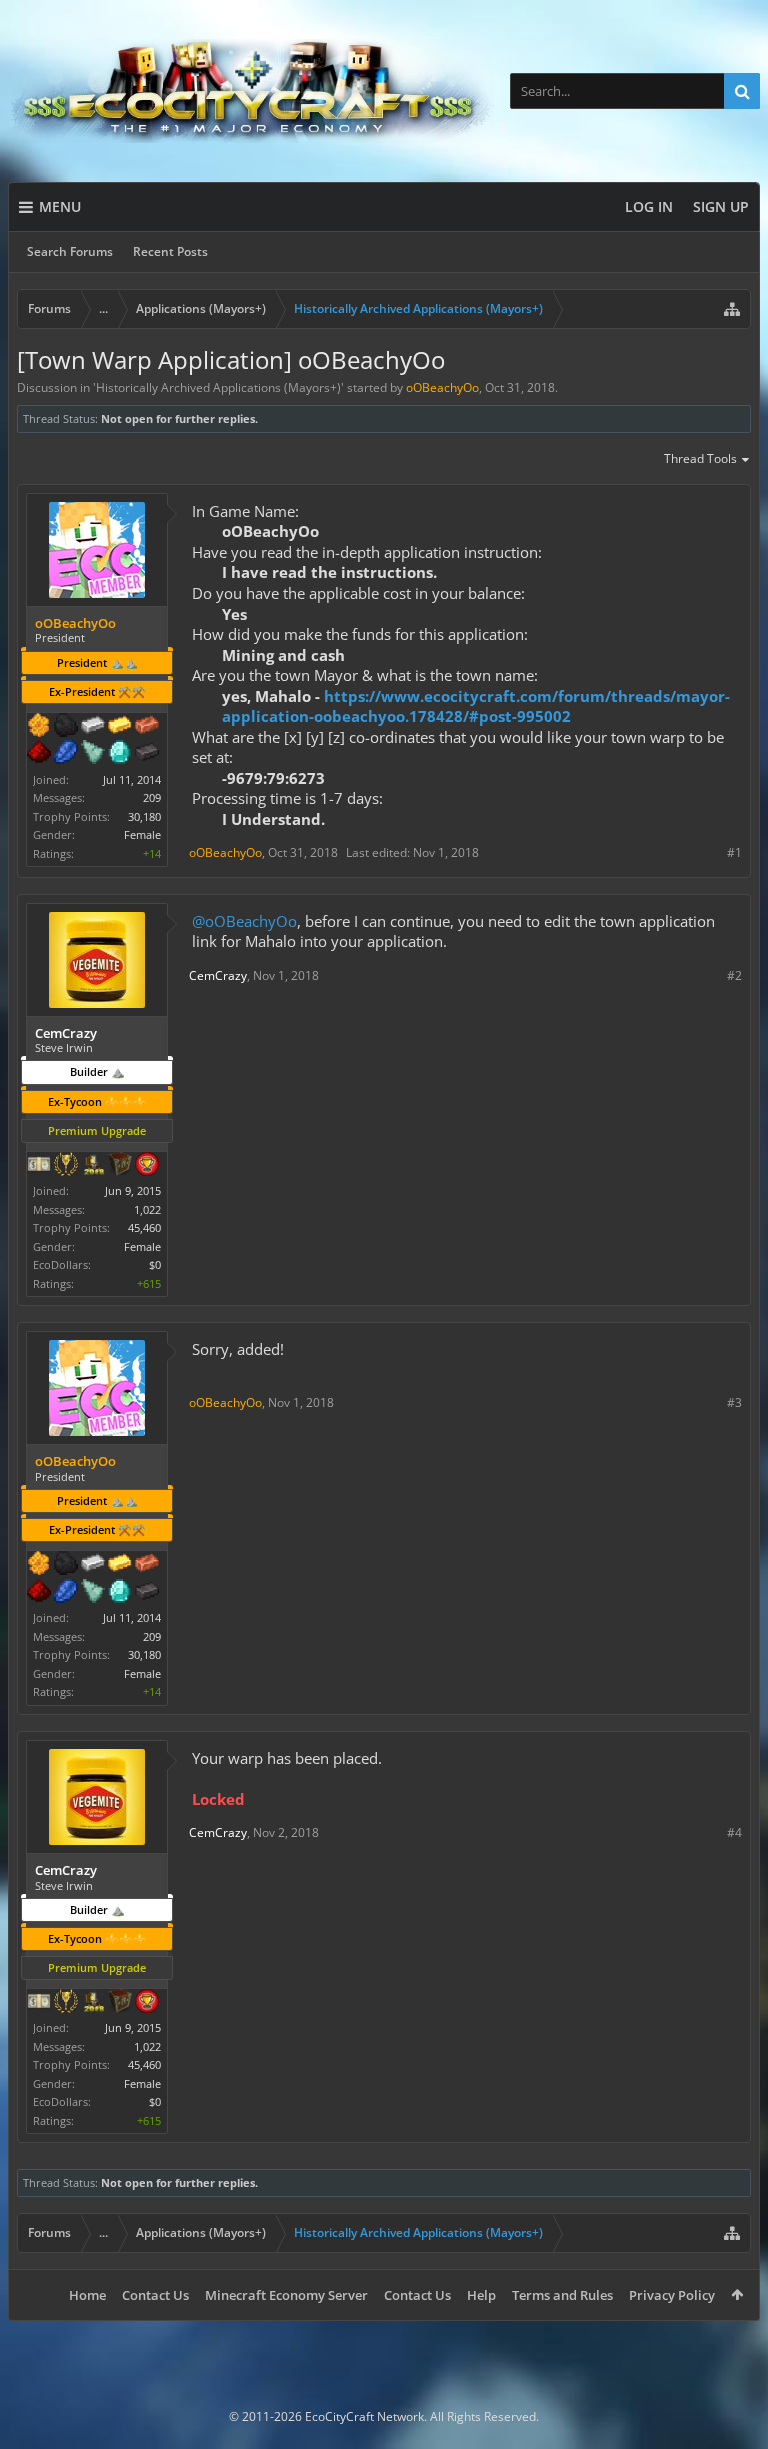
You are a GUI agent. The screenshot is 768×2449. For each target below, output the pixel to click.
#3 (734, 1402)
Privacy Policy (672, 2295)
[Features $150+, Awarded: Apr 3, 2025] (147, 727)
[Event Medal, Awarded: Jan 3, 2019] (66, 1166)
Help (481, 2295)
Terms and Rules (562, 2295)
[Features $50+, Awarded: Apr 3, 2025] (66, 727)
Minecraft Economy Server (286, 2295)
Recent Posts (170, 251)
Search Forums (70, 251)
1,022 (147, 1209)
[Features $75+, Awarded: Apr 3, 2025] (93, 727)
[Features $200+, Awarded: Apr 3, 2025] (39, 754)
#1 (734, 852)
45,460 (144, 1227)
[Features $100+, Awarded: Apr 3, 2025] (120, 727)
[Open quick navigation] (732, 309)
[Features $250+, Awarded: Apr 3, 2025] (66, 754)
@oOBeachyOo (244, 921)
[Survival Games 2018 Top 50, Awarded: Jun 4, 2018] (93, 1166)
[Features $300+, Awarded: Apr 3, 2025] (93, 754)
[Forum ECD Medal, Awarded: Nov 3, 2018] (39, 1166)
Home (87, 2295)
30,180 (144, 816)
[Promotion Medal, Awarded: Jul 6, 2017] (120, 1166)
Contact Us (155, 2295)
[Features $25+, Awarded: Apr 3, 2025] (39, 727)
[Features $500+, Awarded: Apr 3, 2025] (147, 754)
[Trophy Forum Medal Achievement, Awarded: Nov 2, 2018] (147, 1166)
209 (152, 797)
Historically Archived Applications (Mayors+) (218, 387)
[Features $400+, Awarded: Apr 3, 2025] (120, 754)
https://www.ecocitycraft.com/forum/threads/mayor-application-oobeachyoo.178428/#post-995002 (476, 706)
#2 (734, 975)
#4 (734, 1832)
